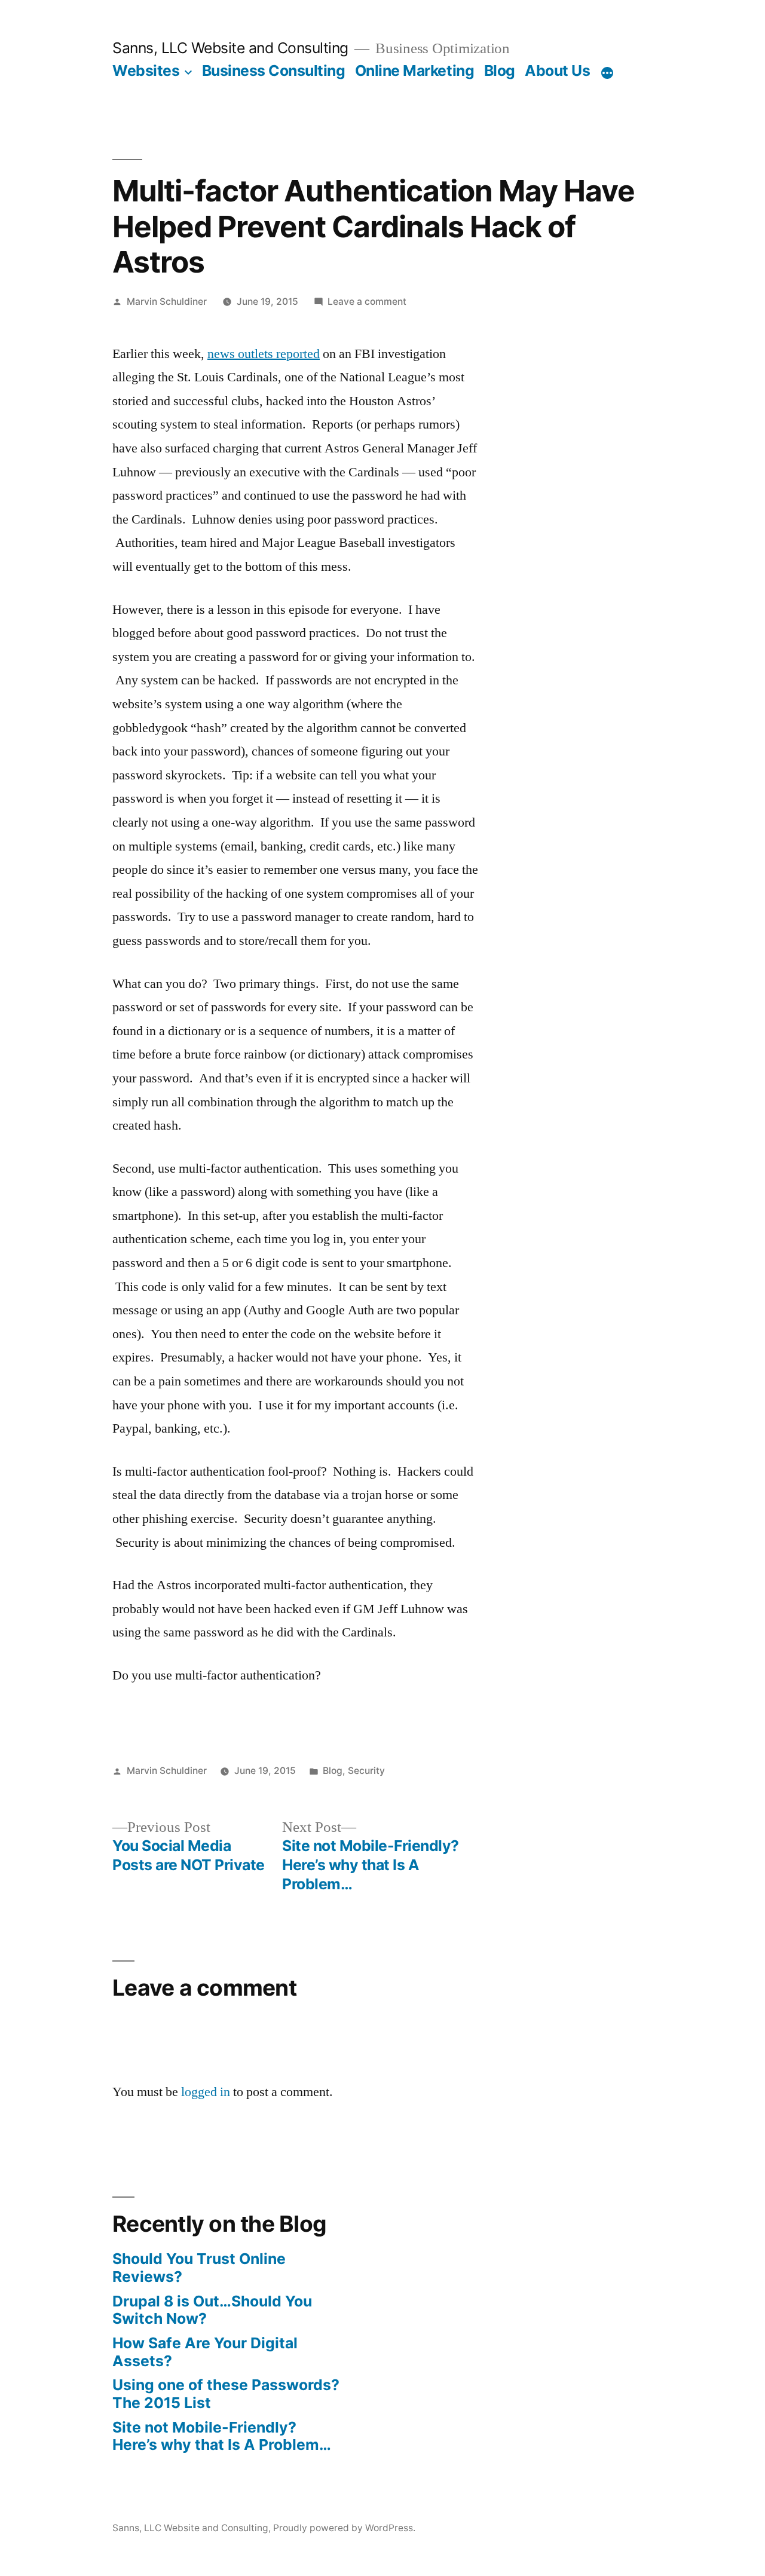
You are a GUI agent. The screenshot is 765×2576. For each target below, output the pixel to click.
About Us (557, 71)
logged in (206, 2092)
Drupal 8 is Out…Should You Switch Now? (212, 2310)
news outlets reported (264, 354)
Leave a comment (367, 302)
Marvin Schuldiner (167, 302)
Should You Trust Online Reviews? (199, 2268)
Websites (146, 71)
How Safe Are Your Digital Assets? (205, 2352)
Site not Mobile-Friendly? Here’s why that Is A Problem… (222, 2436)
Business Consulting (274, 71)
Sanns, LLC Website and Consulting (230, 48)
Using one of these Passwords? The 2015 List (226, 2394)
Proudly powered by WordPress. (344, 2528)
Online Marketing (414, 71)
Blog (500, 71)
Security (366, 1771)
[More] (607, 73)
